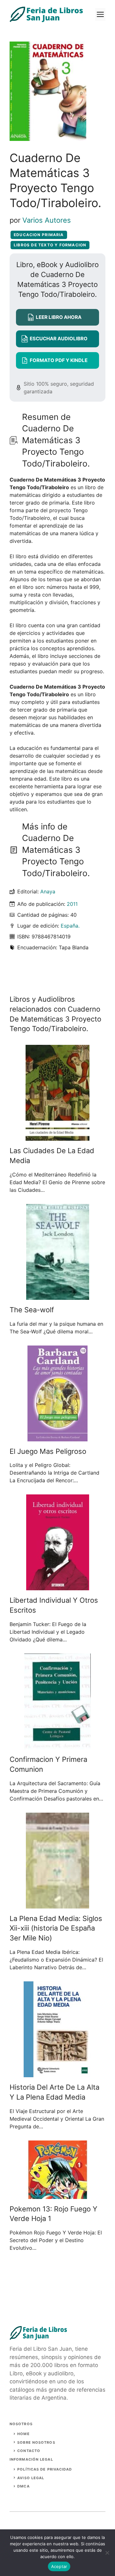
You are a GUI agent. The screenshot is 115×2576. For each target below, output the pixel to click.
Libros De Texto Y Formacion (50, 245)
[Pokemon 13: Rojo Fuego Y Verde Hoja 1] (58, 2195)
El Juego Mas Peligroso (48, 1451)
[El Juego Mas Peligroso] (57, 1438)
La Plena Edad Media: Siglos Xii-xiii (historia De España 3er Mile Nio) (56, 1928)
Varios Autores (47, 220)
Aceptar (59, 2566)
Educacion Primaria (39, 235)
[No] (107, 2553)
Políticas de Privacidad (45, 2469)
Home (23, 2434)
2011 (72, 904)
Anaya (48, 891)
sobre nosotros (36, 2442)
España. (70, 926)
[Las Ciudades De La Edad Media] (57, 1137)
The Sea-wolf (32, 1310)
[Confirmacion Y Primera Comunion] (57, 1746)
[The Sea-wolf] (58, 1296)
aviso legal (31, 2478)
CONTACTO (29, 2451)
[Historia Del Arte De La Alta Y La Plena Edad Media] (58, 2073)
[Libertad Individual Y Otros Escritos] (58, 1586)
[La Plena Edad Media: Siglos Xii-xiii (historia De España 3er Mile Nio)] (57, 1905)
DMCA (23, 2486)
